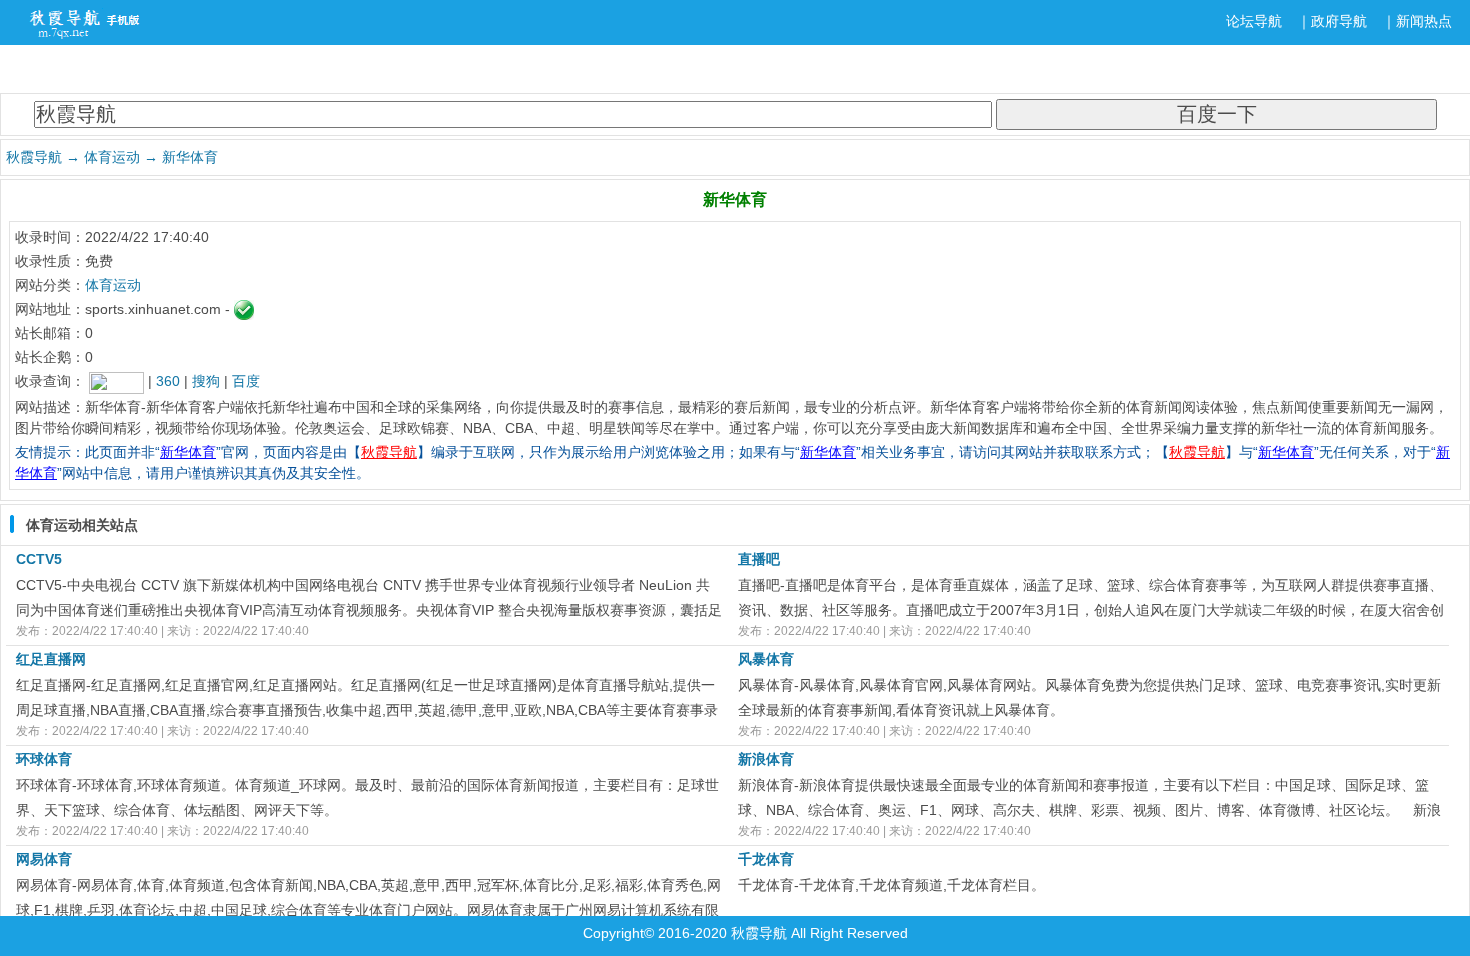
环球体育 (44, 759)
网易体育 (44, 859)
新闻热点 (1424, 21)
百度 (246, 381)
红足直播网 (51, 659)
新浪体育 (766, 759)
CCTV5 (39, 559)
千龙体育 (766, 859)
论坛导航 (1254, 21)
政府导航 (1339, 21)
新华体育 (190, 157)
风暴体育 (766, 659)
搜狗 (206, 381)
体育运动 (112, 157)
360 (168, 381)
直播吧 (759, 559)
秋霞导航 (34, 157)
